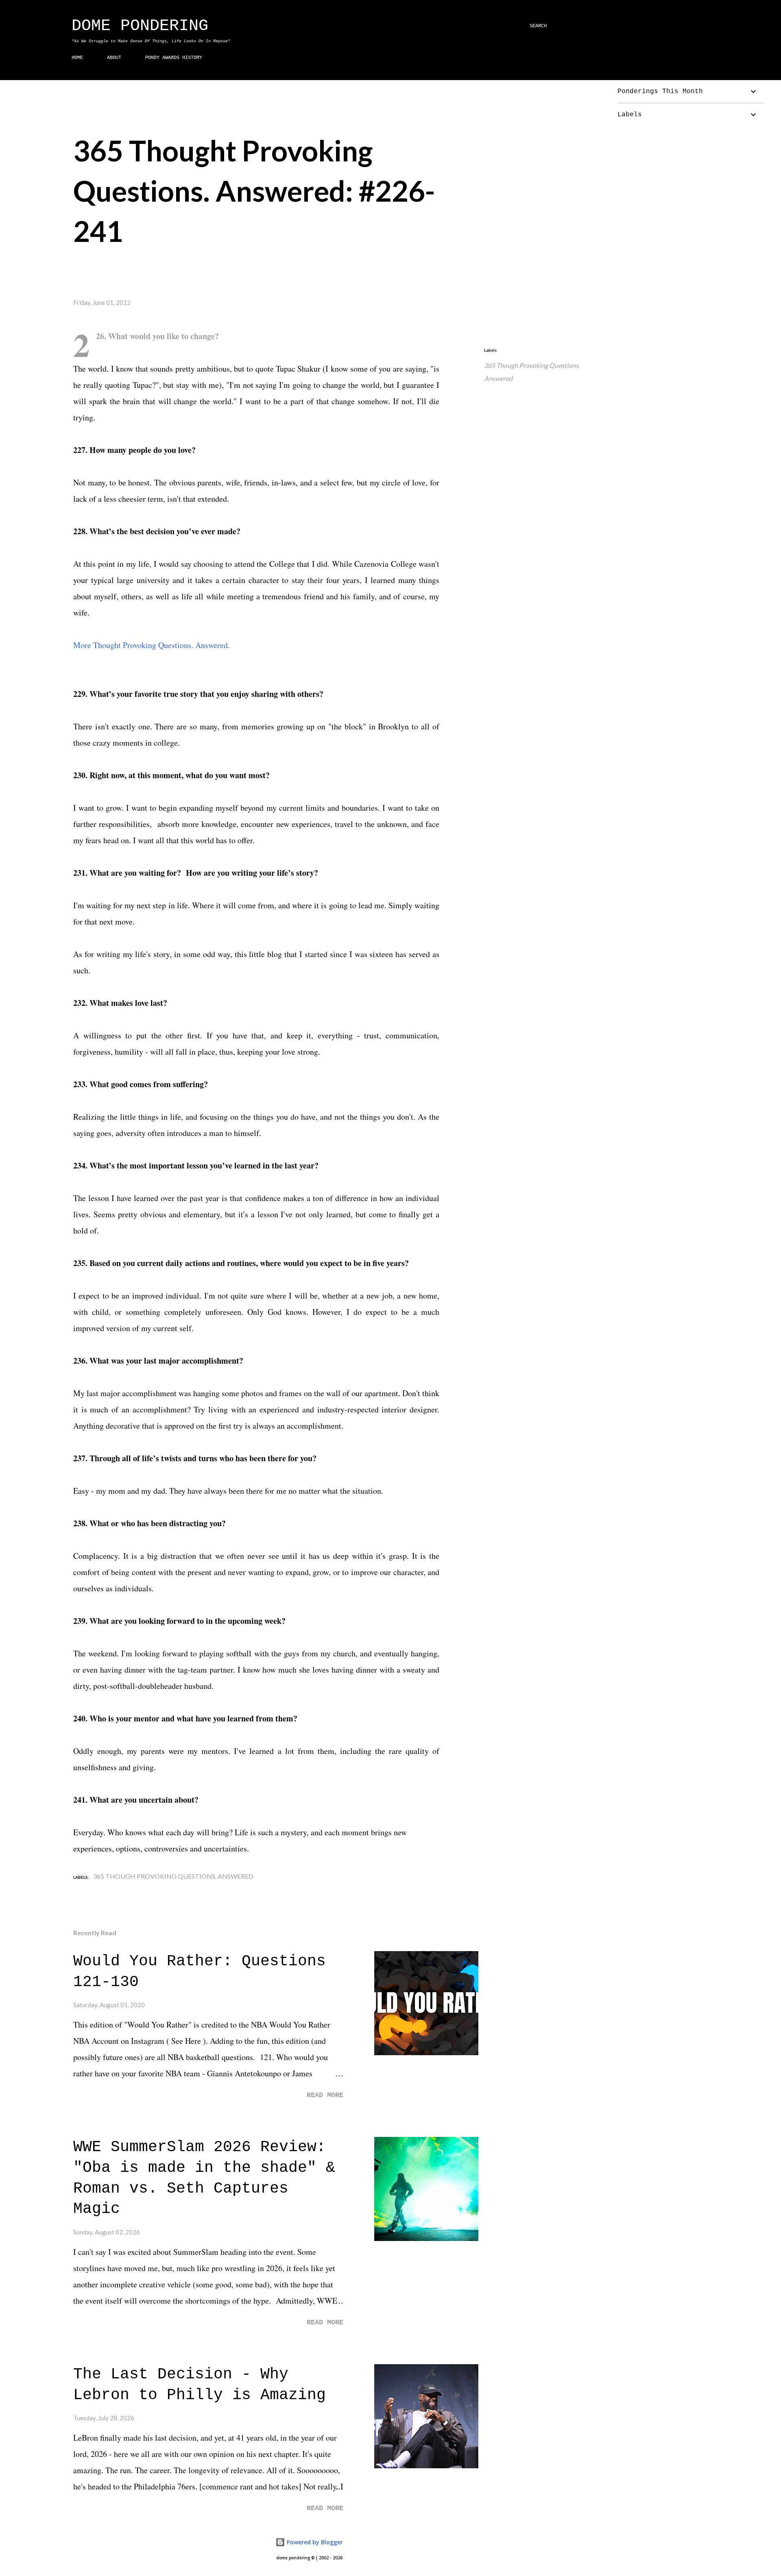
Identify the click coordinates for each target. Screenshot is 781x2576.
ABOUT (114, 58)
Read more (325, 2095)
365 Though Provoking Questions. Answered (532, 372)
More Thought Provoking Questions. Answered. (152, 645)
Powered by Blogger (314, 2542)
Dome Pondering (140, 26)
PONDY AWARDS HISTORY (174, 58)
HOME (77, 58)
